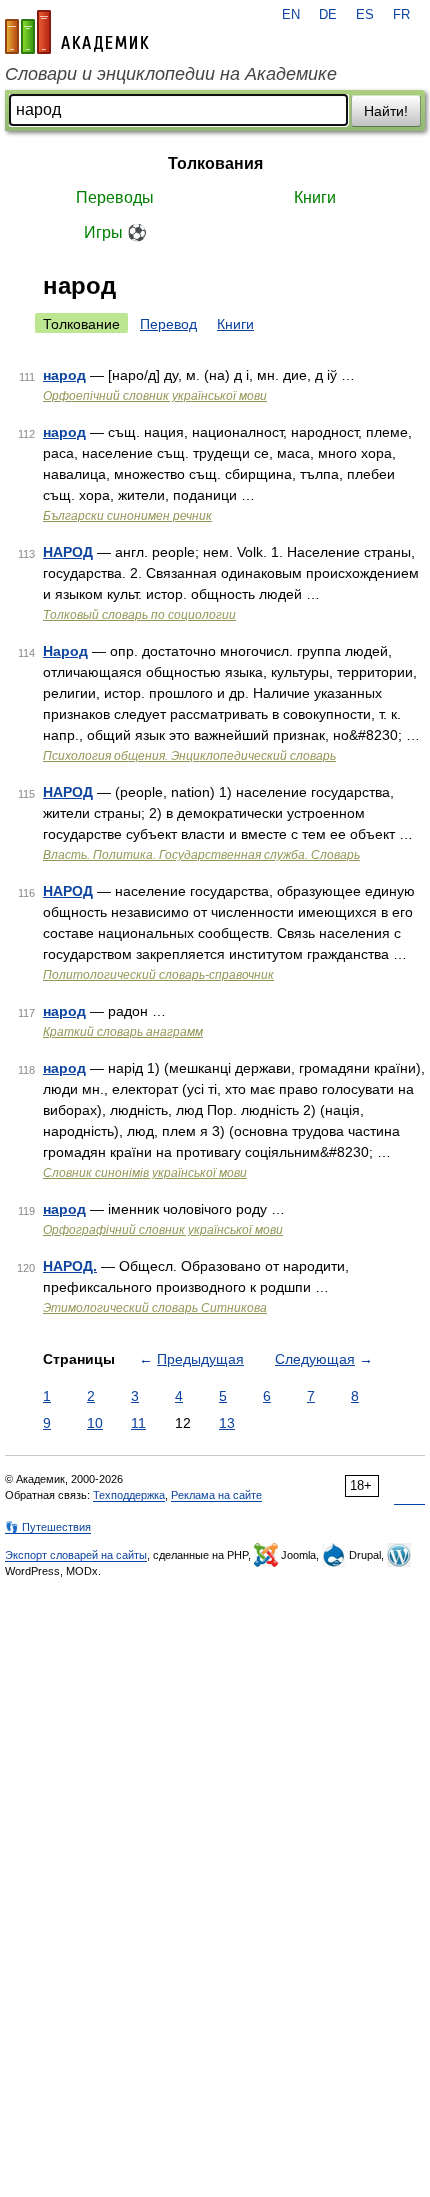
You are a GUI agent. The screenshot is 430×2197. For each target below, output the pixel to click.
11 (138, 1423)
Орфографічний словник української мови (163, 1230)
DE (328, 15)
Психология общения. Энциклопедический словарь (189, 756)
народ (64, 375)
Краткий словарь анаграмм (123, 1032)
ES (365, 15)
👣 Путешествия (48, 1527)
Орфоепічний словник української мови (155, 396)
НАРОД (68, 552)
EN (291, 15)
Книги (315, 197)
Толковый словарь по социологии (139, 615)
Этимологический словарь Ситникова (155, 1308)
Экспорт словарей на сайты (76, 1555)
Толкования (215, 163)
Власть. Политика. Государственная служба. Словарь (201, 855)
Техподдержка (129, 1495)
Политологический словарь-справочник (158, 975)
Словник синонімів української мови (145, 1173)
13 (227, 1423)
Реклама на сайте (216, 1495)
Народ (65, 651)
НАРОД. (70, 1266)
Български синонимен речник (127, 516)
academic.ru (77, 32)
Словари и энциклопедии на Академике (171, 74)
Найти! (386, 111)
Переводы (115, 197)
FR (401, 15)
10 (95, 1423)
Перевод (168, 324)
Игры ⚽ (115, 232)
